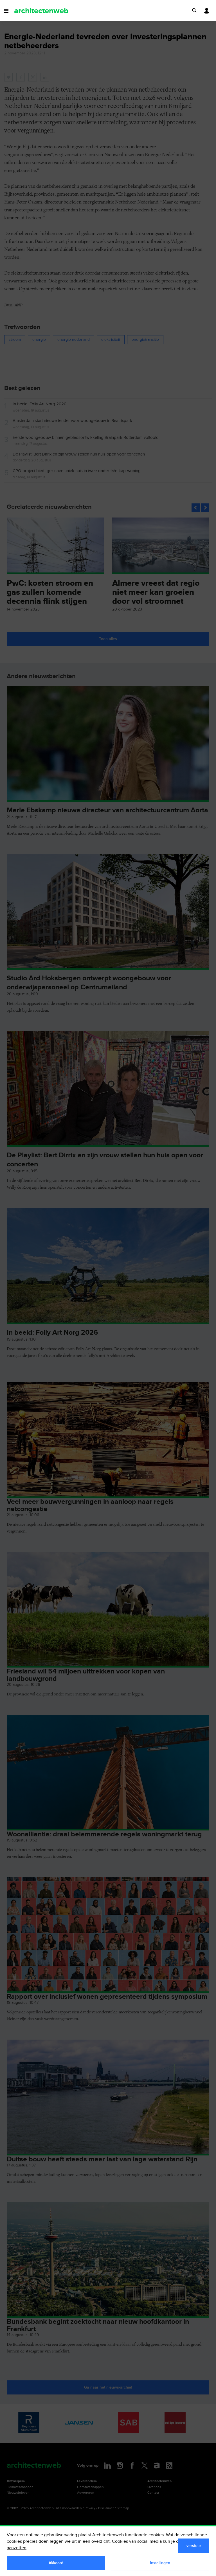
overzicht (101, 2541)
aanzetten (17, 2548)
